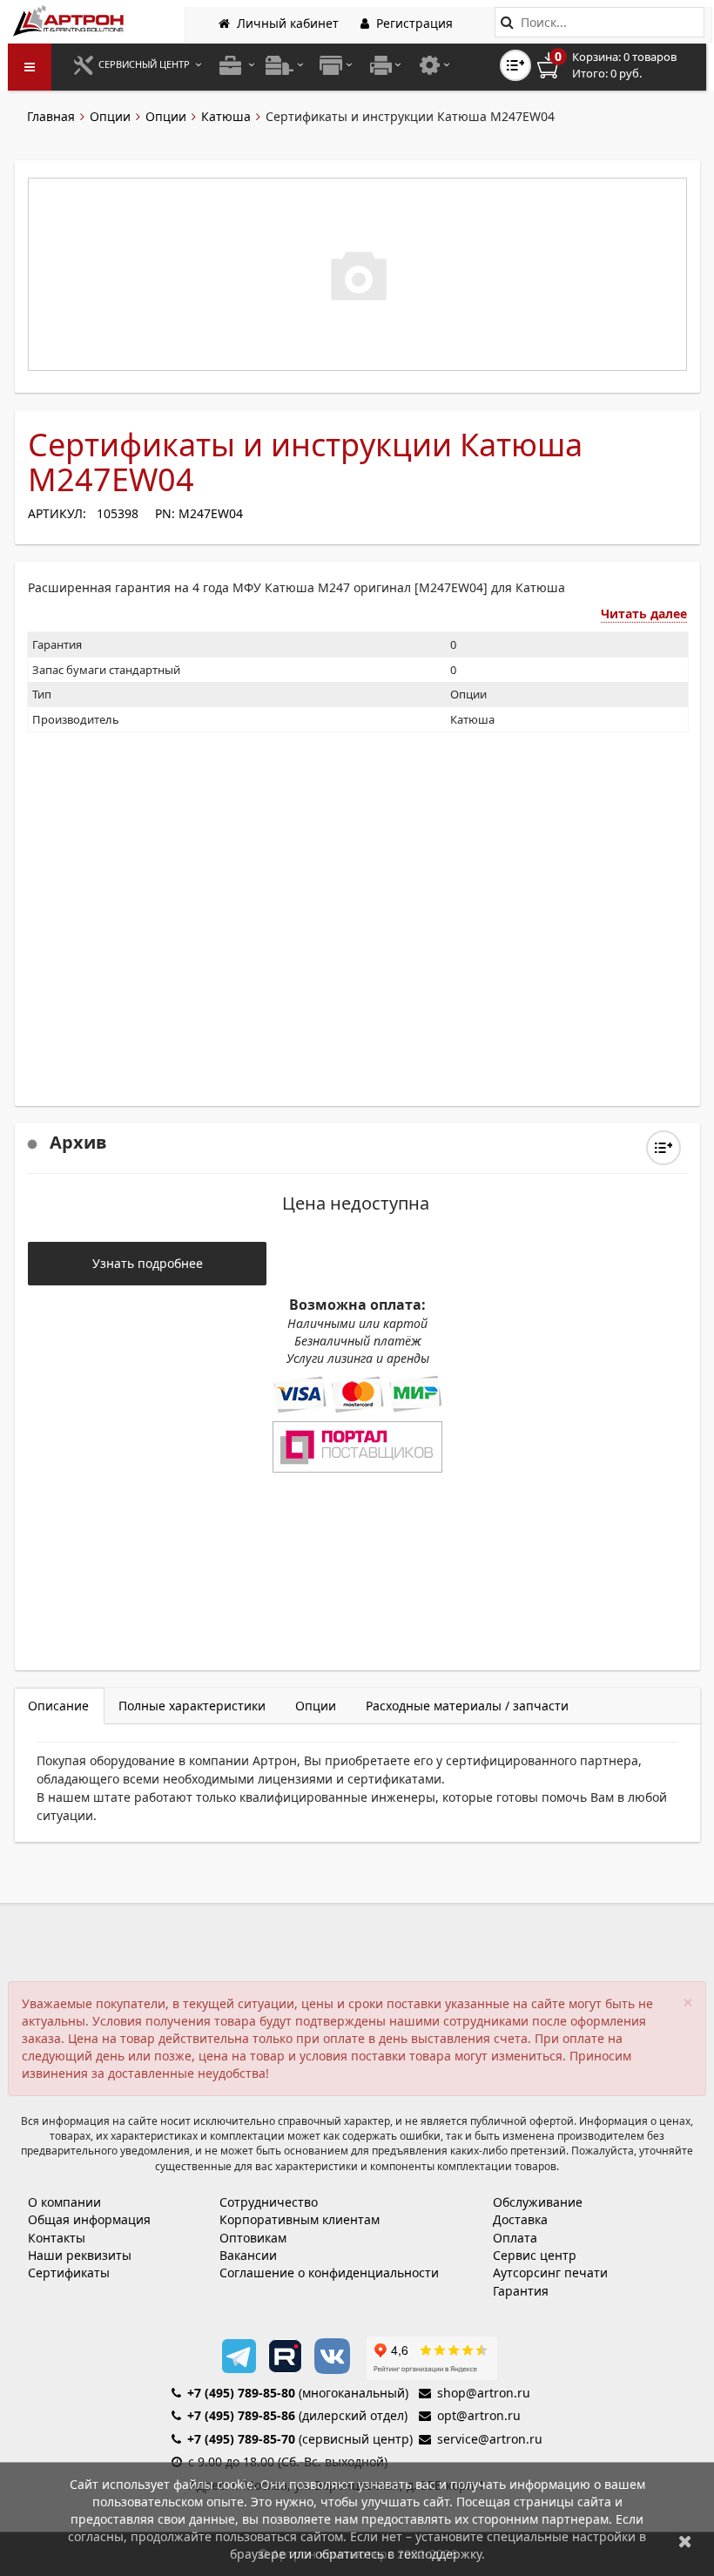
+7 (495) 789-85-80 (241, 2393)
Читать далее (644, 614)
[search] (507, 22)
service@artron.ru (490, 2439)
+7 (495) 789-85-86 (241, 2415)
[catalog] (30, 67)
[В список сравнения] (515, 65)
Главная (51, 116)
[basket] (619, 65)
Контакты (57, 2238)
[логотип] (70, 20)
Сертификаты (69, 2273)
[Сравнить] (663, 1148)
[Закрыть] (685, 2541)
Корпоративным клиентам (300, 2219)
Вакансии (248, 2255)
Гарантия (521, 2291)
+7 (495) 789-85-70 (241, 2439)
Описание (58, 1706)
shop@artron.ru (484, 2393)
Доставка (520, 2219)
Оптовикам (253, 2238)
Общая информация (89, 2219)
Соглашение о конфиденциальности (329, 2273)
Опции (110, 116)
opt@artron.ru (479, 2415)
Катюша (226, 116)
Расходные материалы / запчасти (467, 1706)
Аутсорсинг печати (550, 2273)
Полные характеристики (192, 1706)
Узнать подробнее (148, 1263)
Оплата (515, 2238)
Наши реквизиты (80, 2255)
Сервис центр (535, 2255)
